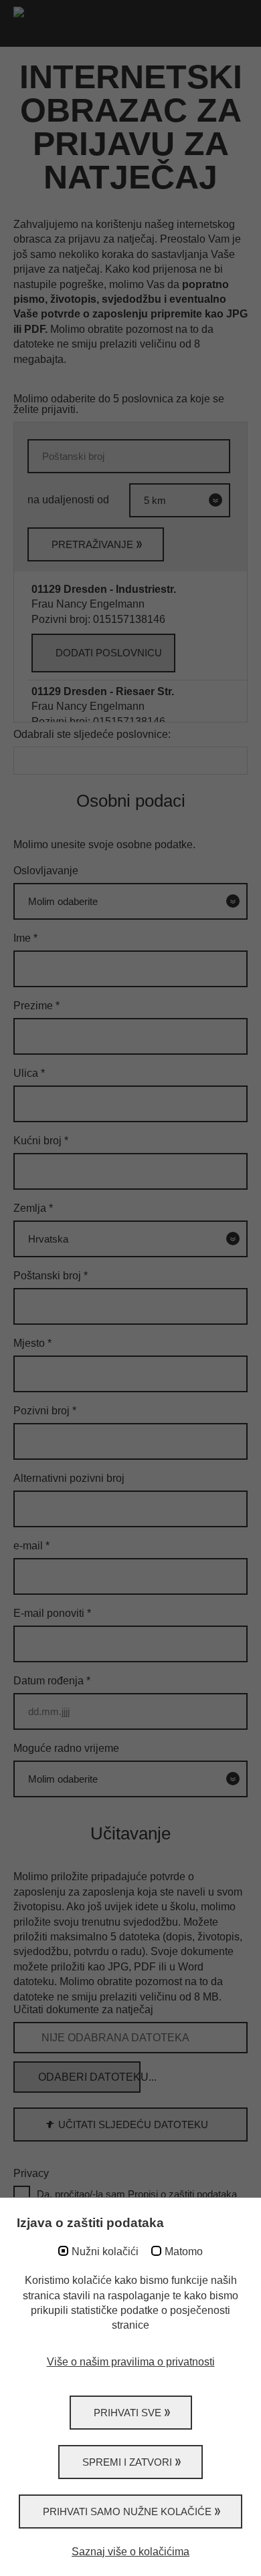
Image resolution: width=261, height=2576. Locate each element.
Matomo (184, 2251)
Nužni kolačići (105, 2251)
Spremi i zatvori (127, 2462)
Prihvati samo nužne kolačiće (127, 2511)
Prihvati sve (127, 2413)
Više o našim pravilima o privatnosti (131, 2362)
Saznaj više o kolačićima (130, 2552)
